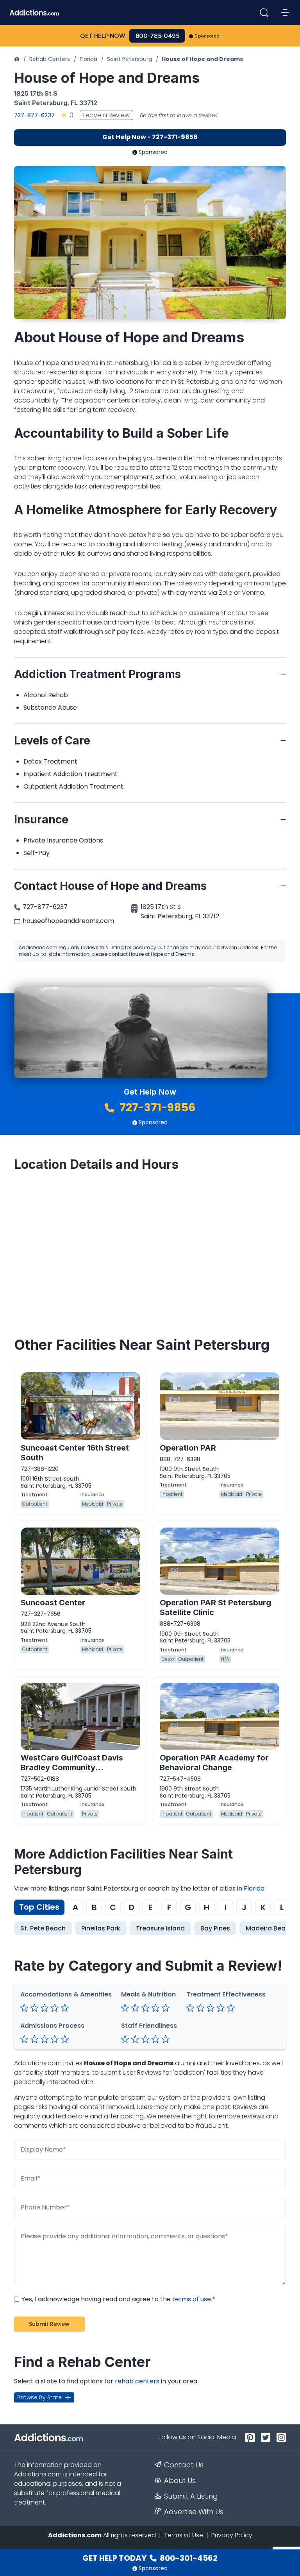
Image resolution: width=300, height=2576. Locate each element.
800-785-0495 (157, 36)
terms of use (192, 2299)
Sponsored (207, 36)
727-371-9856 (156, 1108)
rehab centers (137, 2381)
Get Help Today (150, 2558)
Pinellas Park (101, 1928)
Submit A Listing (191, 2496)
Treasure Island (160, 1928)
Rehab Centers (50, 59)
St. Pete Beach (43, 1928)
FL (74, 103)
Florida (88, 59)
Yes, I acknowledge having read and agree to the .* (118, 2299)
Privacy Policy (232, 2535)
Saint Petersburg (129, 59)
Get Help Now (103, 36)
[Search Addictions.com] (264, 13)
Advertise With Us (194, 2512)
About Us (180, 2481)
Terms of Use (184, 2535)
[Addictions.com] (17, 59)
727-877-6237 (34, 115)
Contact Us (184, 2465)
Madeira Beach (270, 1928)
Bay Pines (215, 1928)
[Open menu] (285, 13)
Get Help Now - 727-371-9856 (150, 137)
